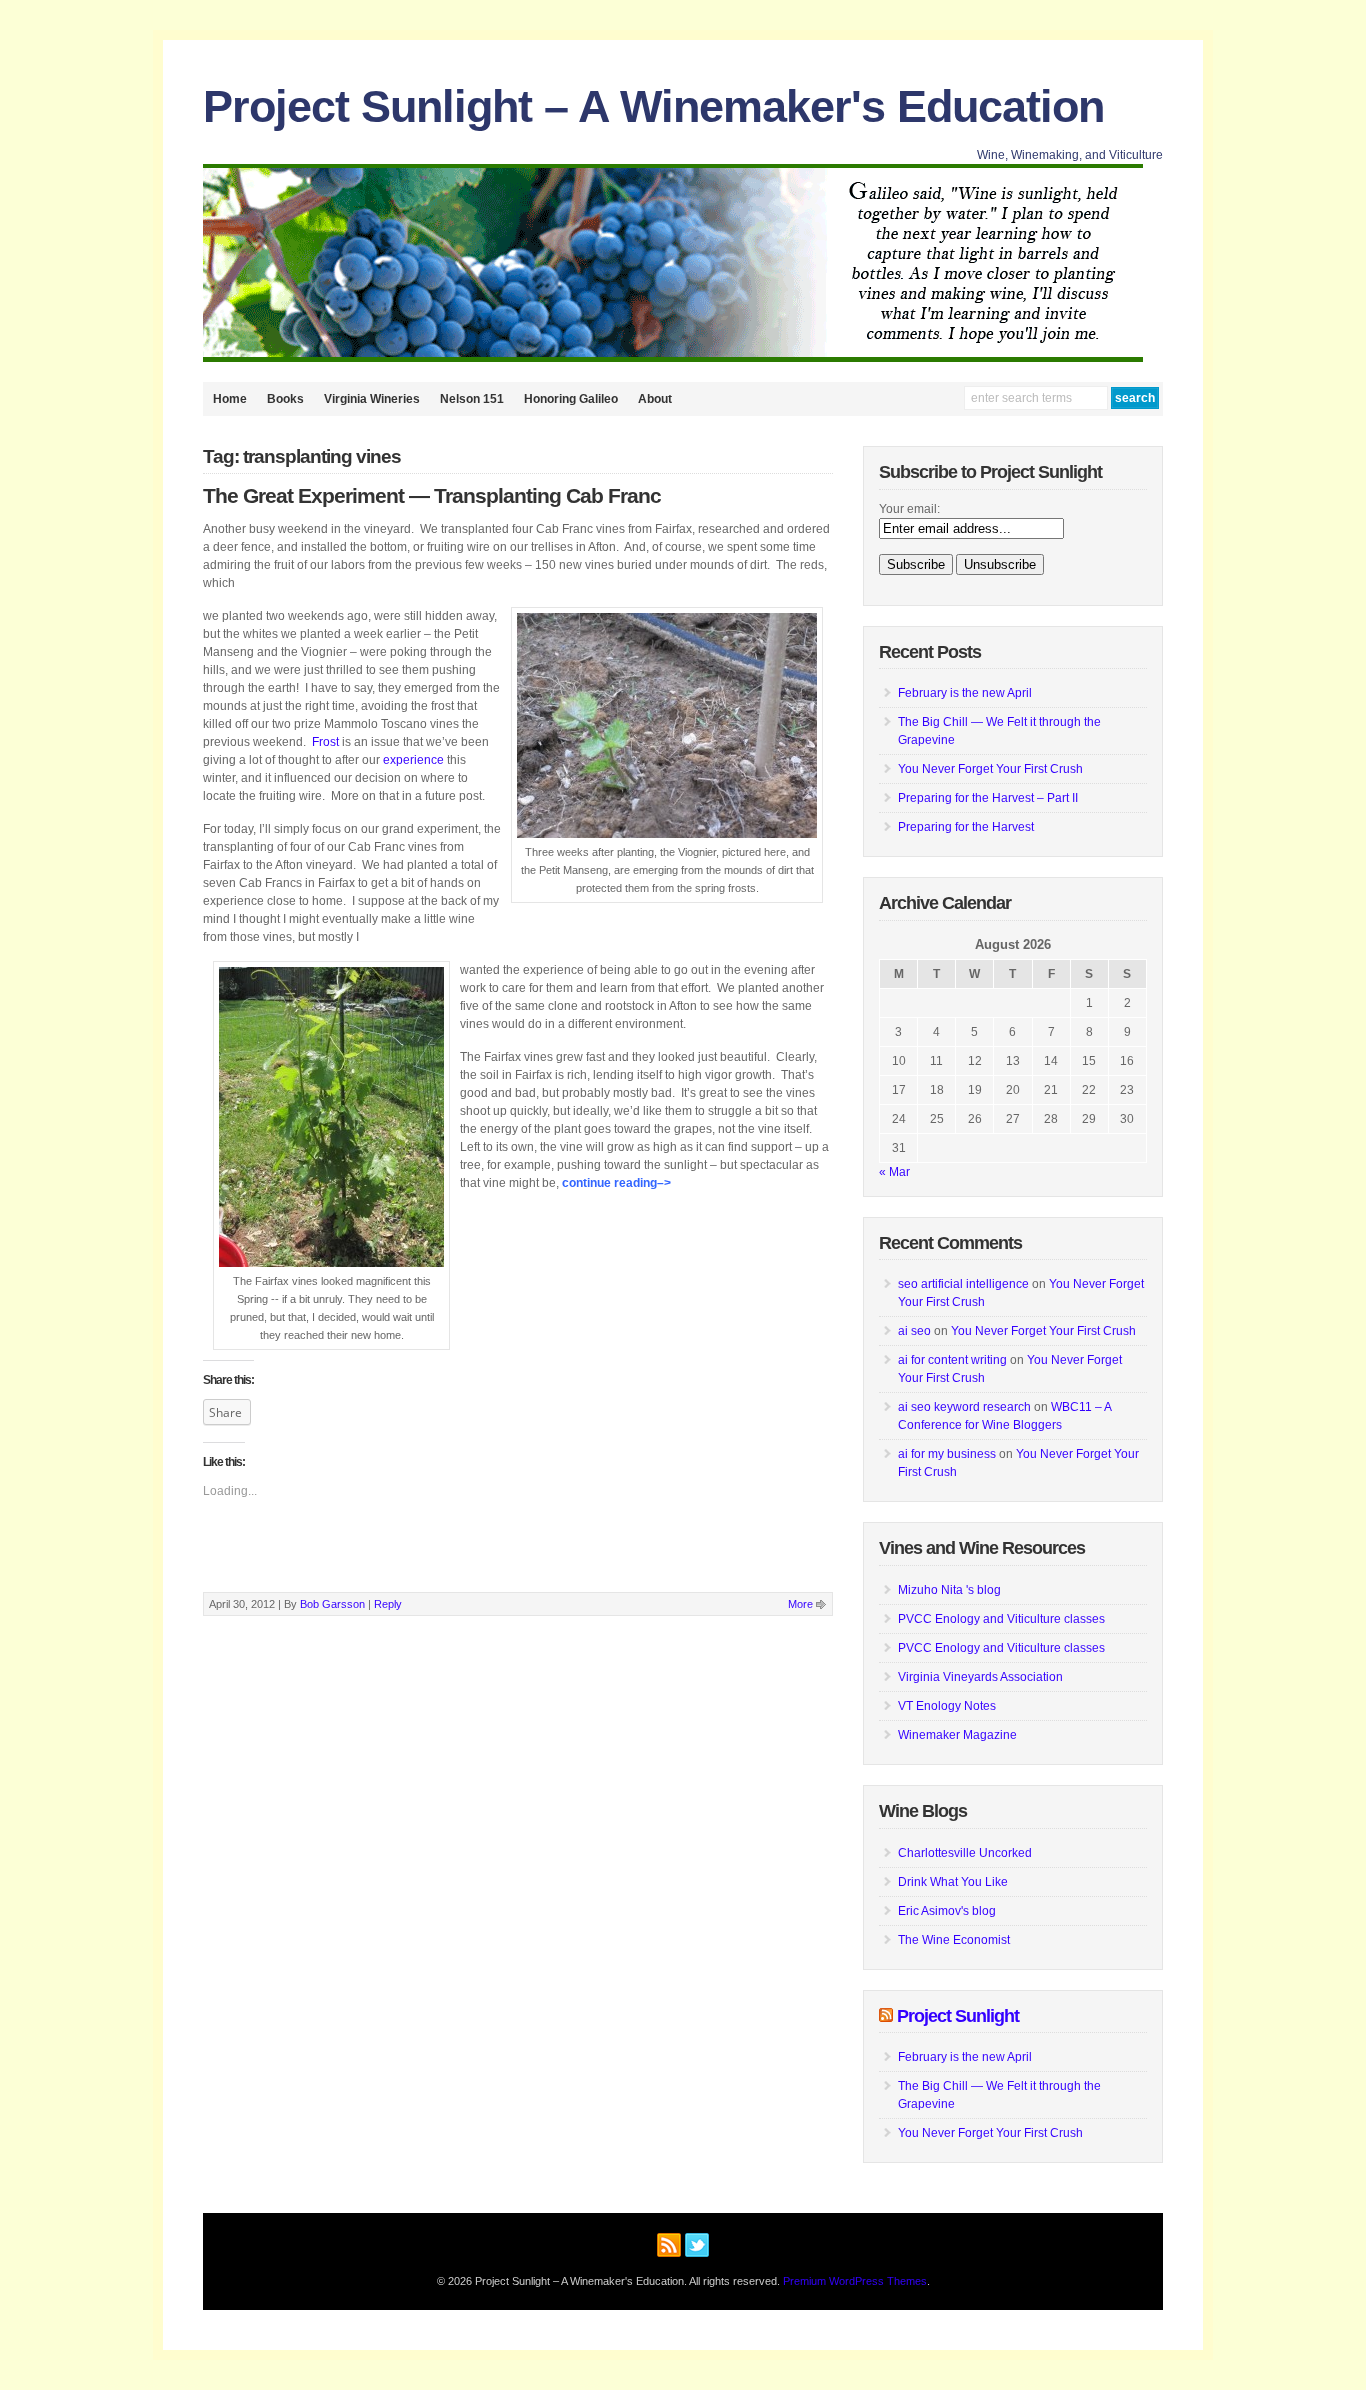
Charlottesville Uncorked (965, 1853)
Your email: (909, 509)
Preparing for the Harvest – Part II (988, 798)
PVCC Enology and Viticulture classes (1001, 1619)
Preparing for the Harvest (966, 827)
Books (285, 399)
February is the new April (965, 693)
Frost (327, 742)
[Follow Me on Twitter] (697, 2242)
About (655, 399)
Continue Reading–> (616, 1183)
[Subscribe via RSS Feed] (669, 2242)
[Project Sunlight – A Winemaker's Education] (673, 358)
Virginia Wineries (372, 399)
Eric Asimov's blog (947, 1911)
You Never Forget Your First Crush (990, 769)
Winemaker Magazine (957, 1735)
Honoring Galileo (571, 399)
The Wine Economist (954, 1940)
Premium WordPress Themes (855, 2281)
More (800, 1604)
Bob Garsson (332, 1604)
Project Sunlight (958, 2016)
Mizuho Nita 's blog (949, 1590)
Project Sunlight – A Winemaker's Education (653, 106)
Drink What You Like (953, 1882)
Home (230, 399)
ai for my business (947, 1454)
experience (413, 760)
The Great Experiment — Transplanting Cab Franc (432, 496)
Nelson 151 (472, 399)
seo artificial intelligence (963, 1284)
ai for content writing (952, 1360)
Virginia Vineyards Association (980, 1677)
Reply (388, 1604)
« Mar (894, 1172)
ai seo (914, 1331)
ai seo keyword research (964, 1407)
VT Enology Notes (947, 1706)
